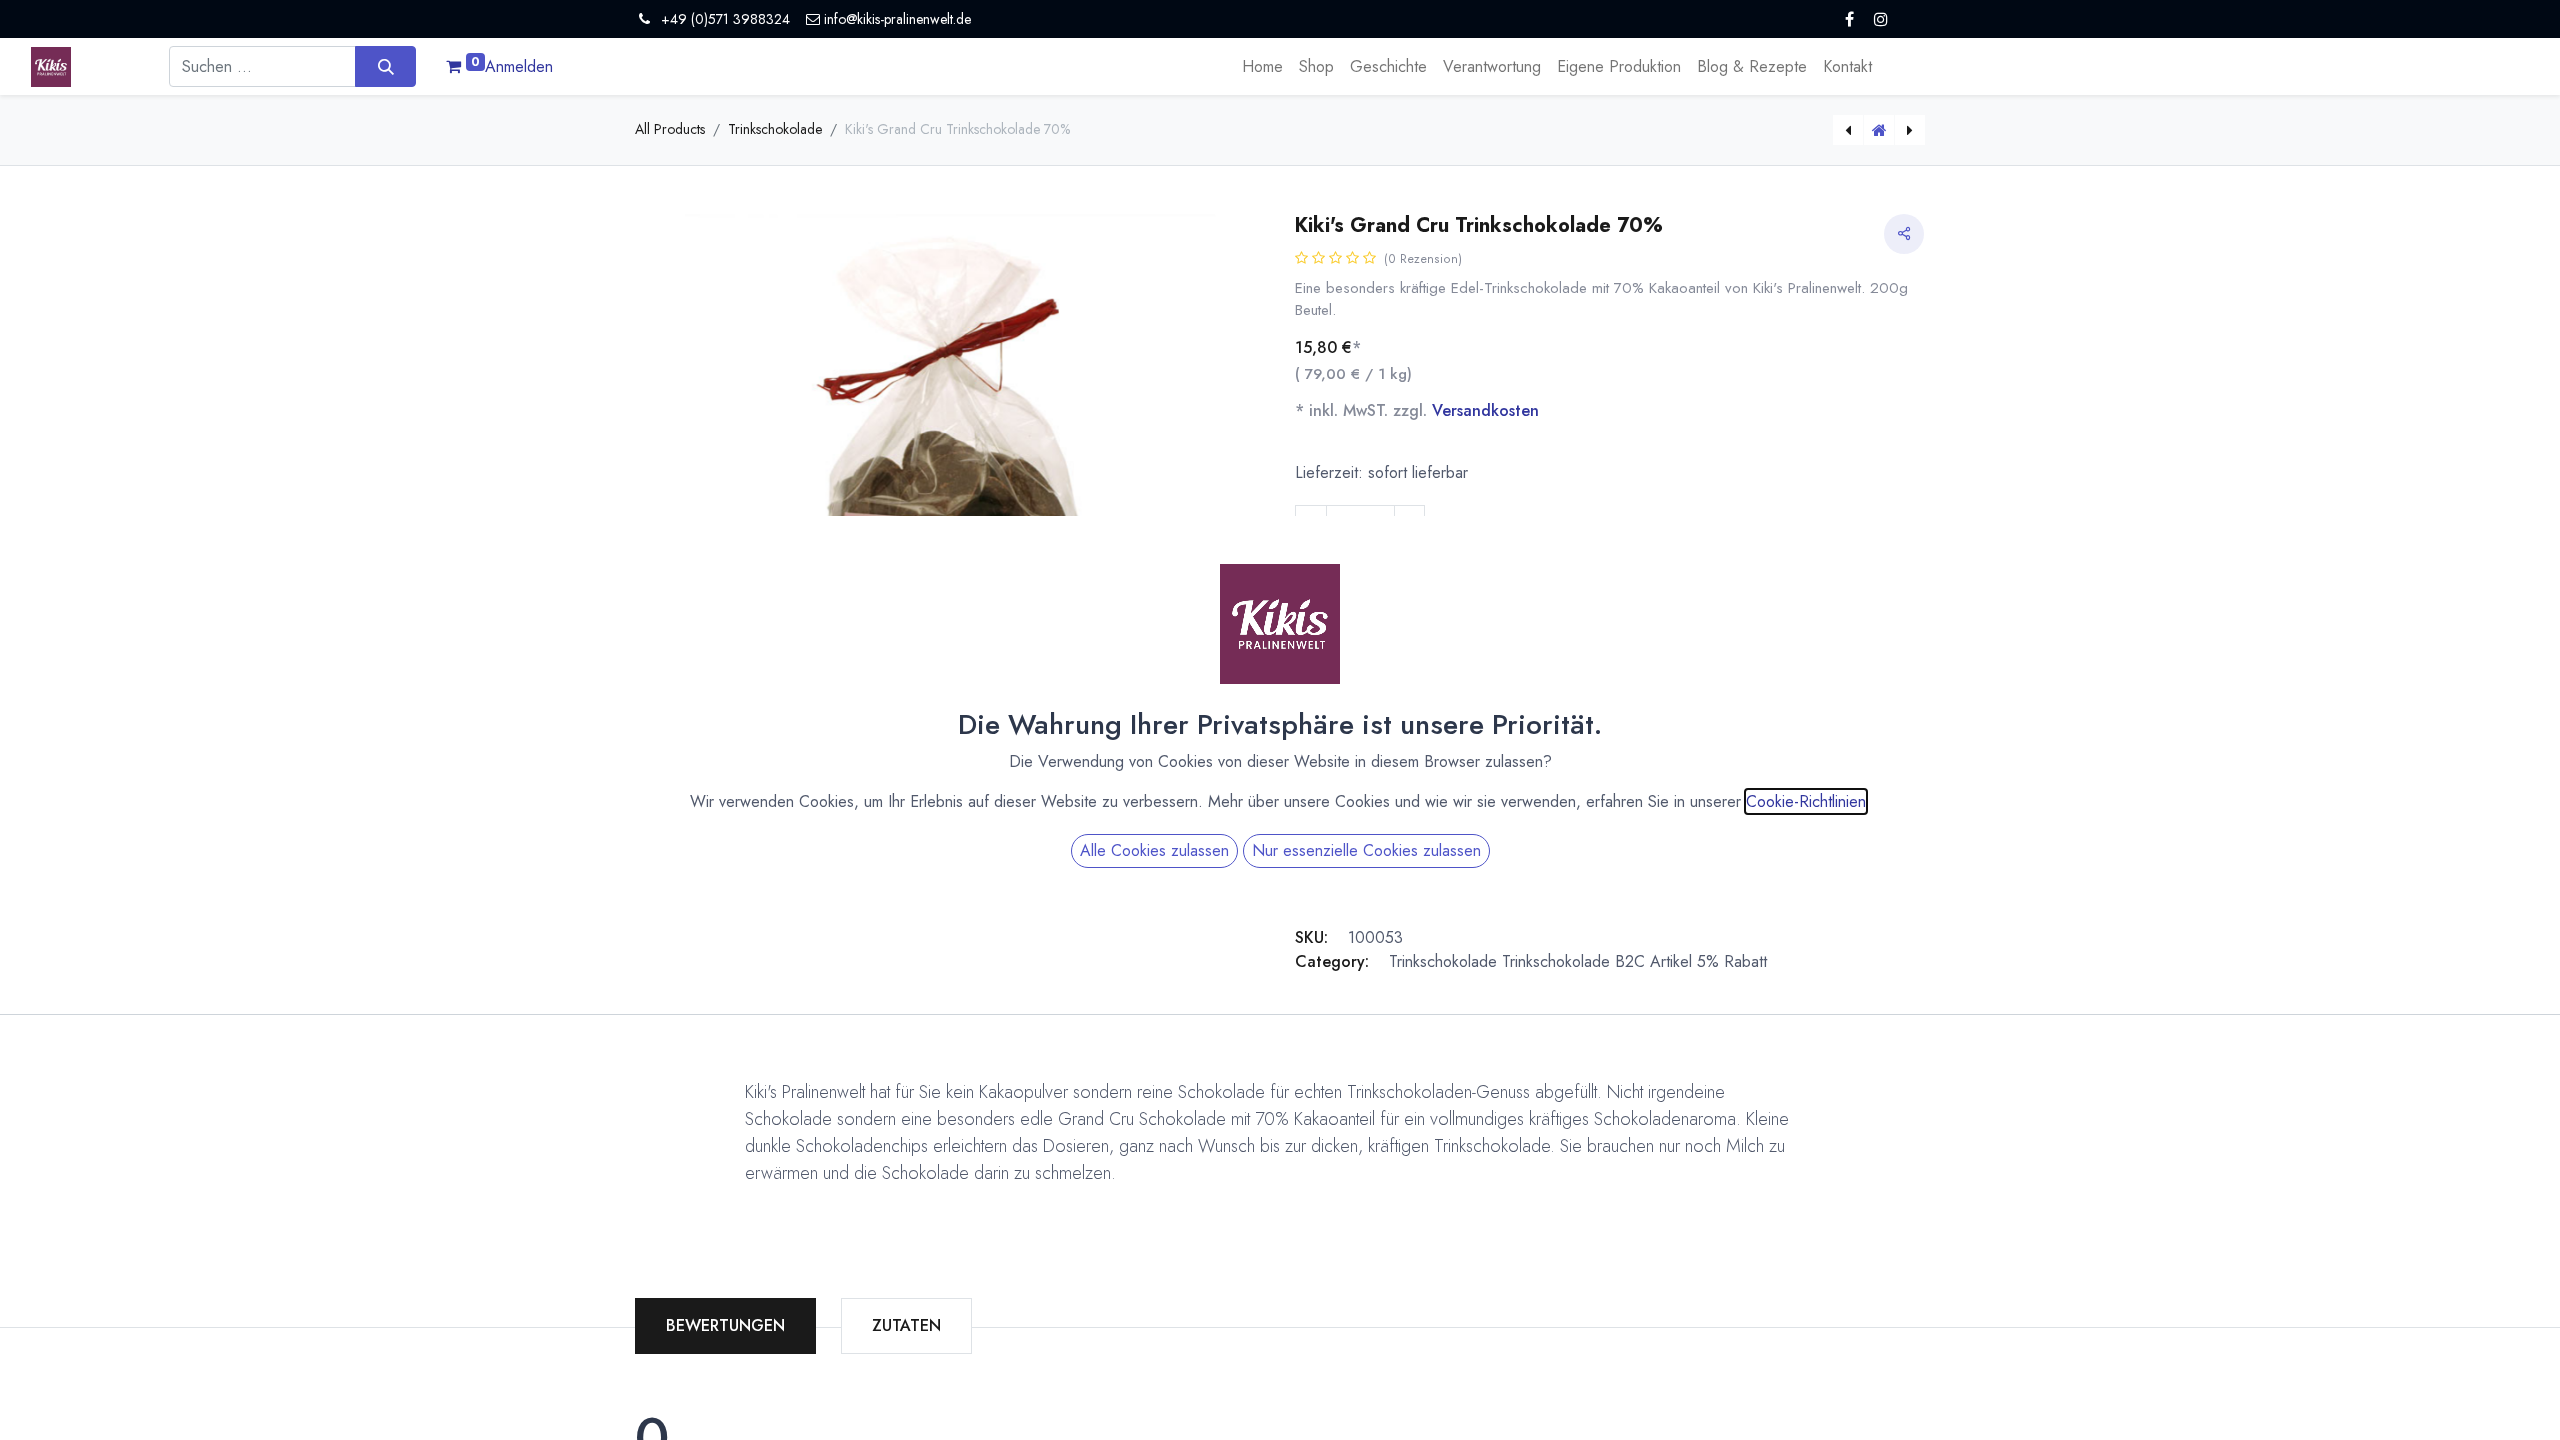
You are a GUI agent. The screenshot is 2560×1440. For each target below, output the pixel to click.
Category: (1332, 961)
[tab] (906, 1326)
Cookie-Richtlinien (1806, 801)
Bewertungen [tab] (725, 1325)
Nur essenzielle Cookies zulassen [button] (1366, 850)
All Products (670, 129)
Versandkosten (1485, 410)
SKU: (1311, 937)
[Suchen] (385, 66)
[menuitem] (1262, 67)
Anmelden (519, 66)
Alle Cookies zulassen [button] (1154, 850)
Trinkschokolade (775, 129)
